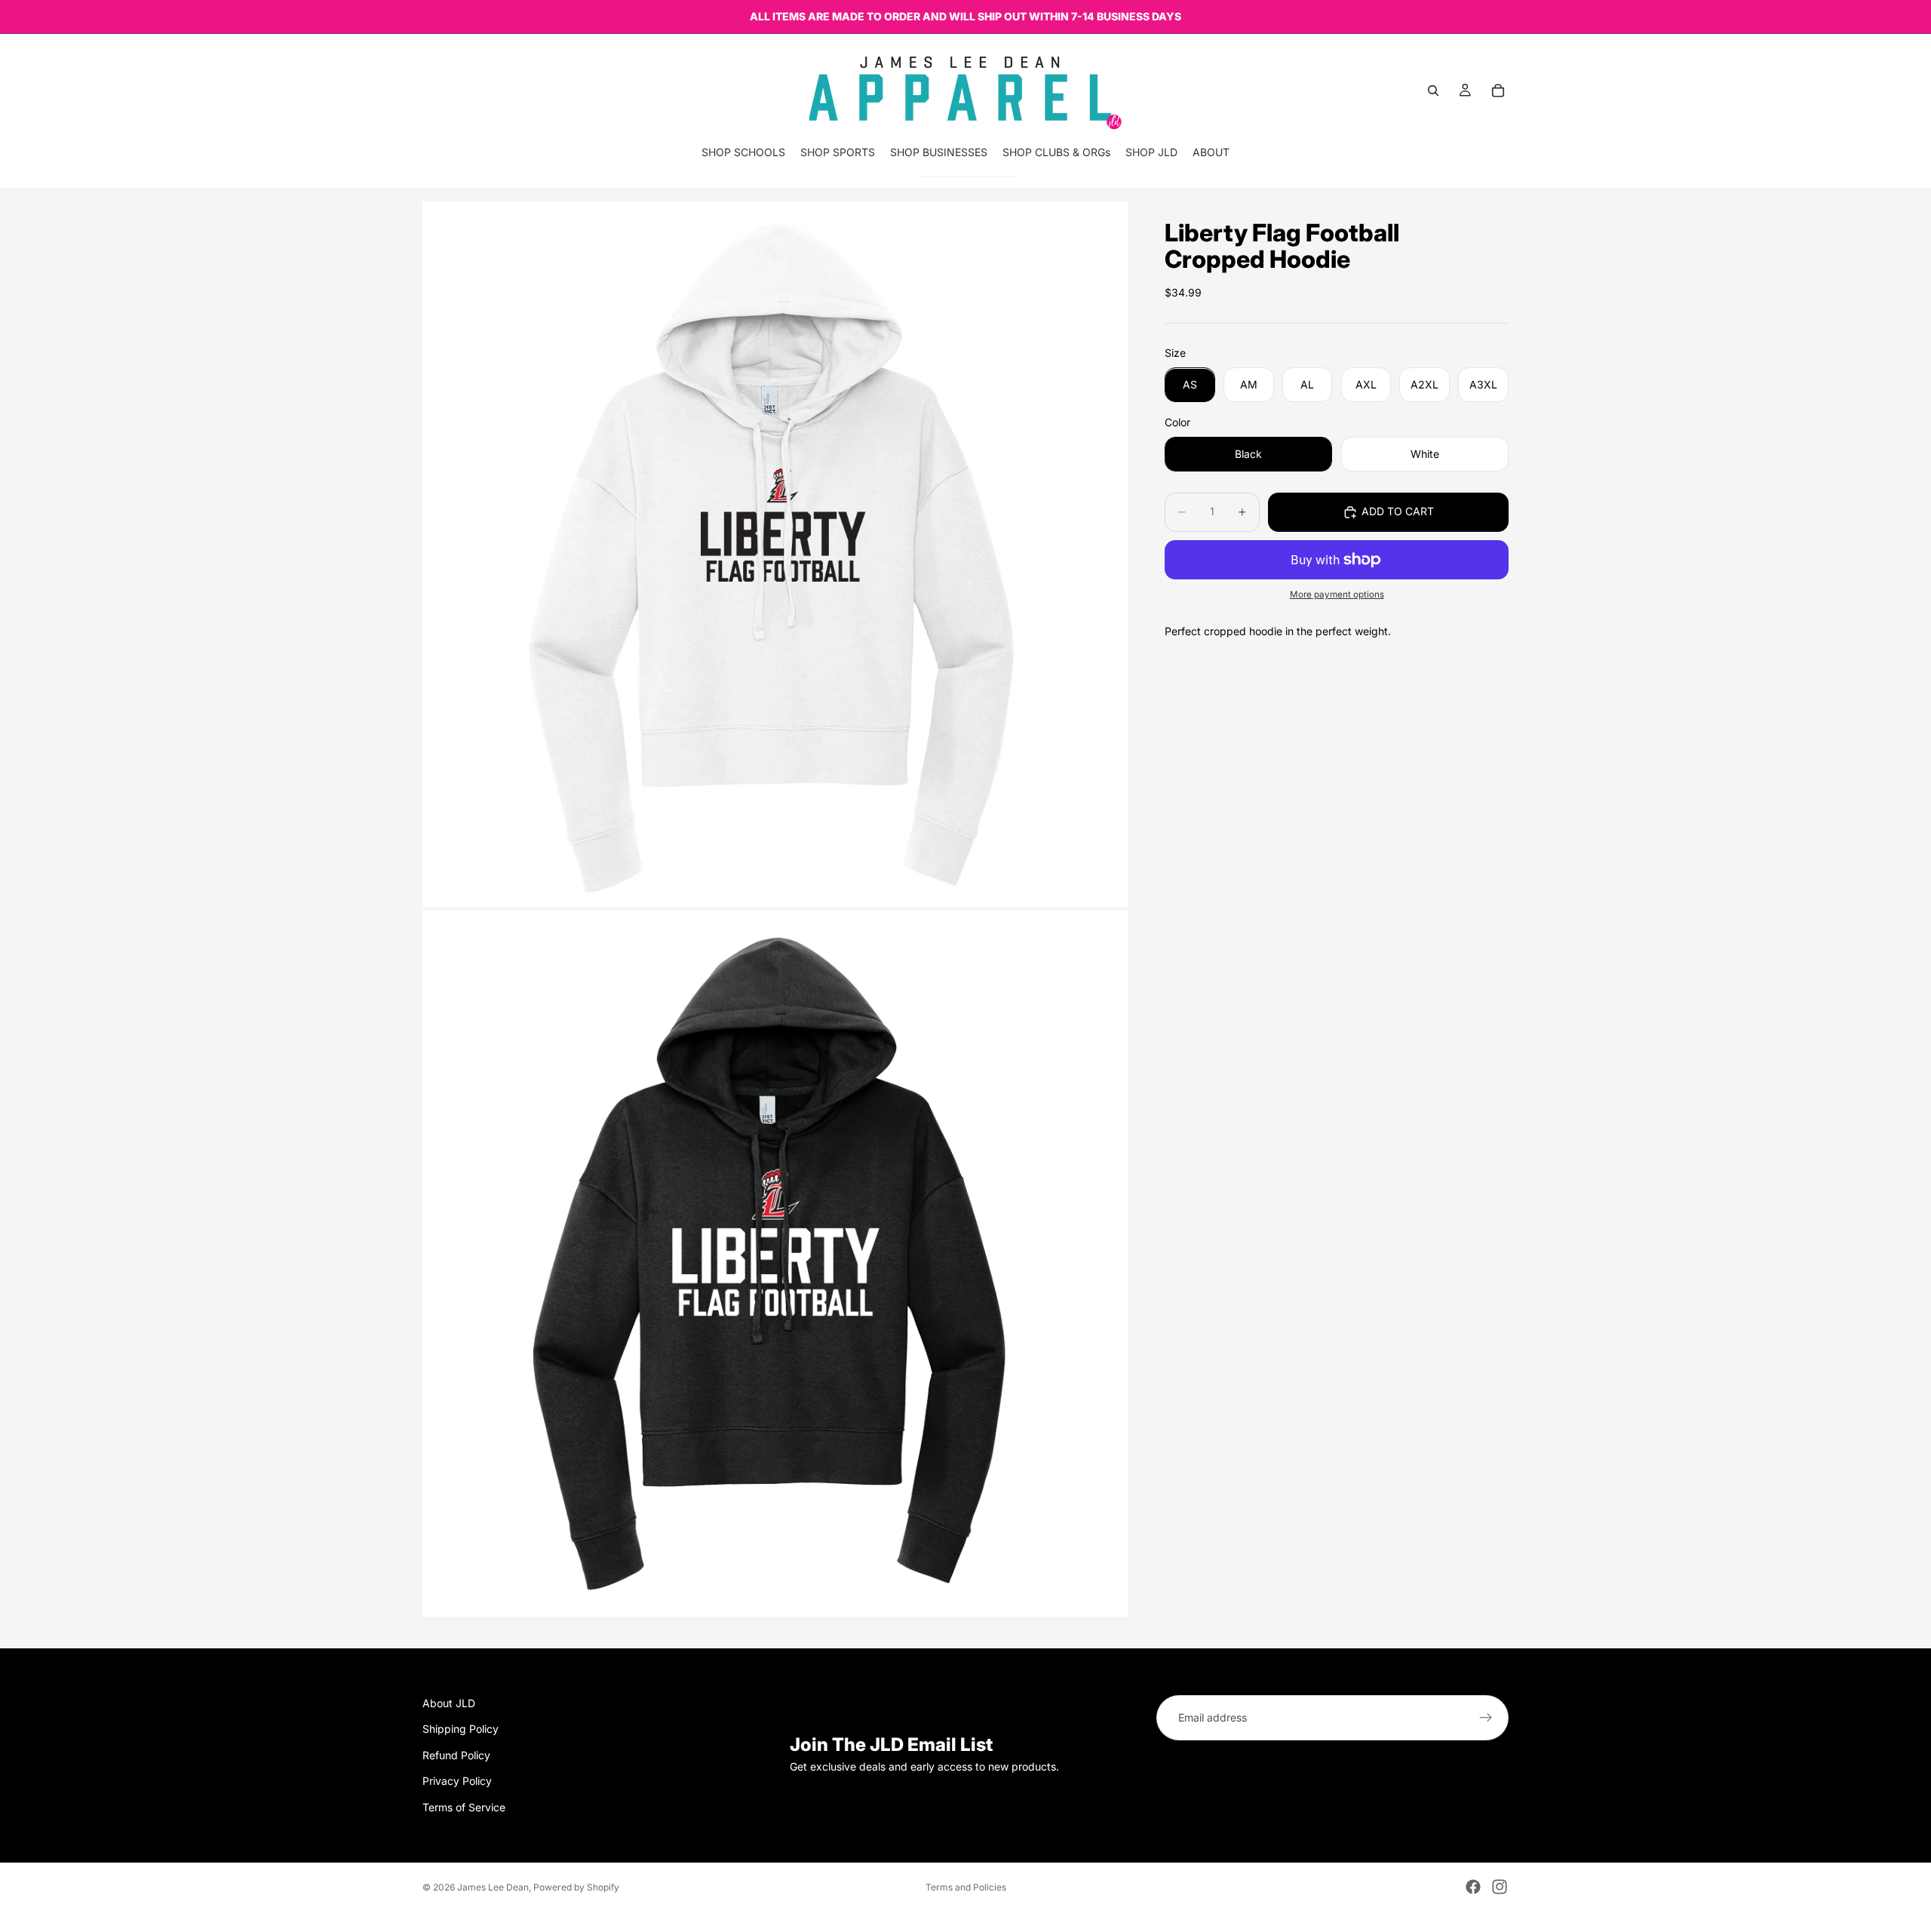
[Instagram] (1500, 1887)
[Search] (1433, 91)
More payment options (1337, 595)
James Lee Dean (493, 1887)
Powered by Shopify (576, 1887)
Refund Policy (456, 1755)
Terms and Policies (966, 1887)
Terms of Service (464, 1807)
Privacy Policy (457, 1781)
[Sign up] (1486, 1718)
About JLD (449, 1703)
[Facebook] (1473, 1887)
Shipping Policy (460, 1729)
